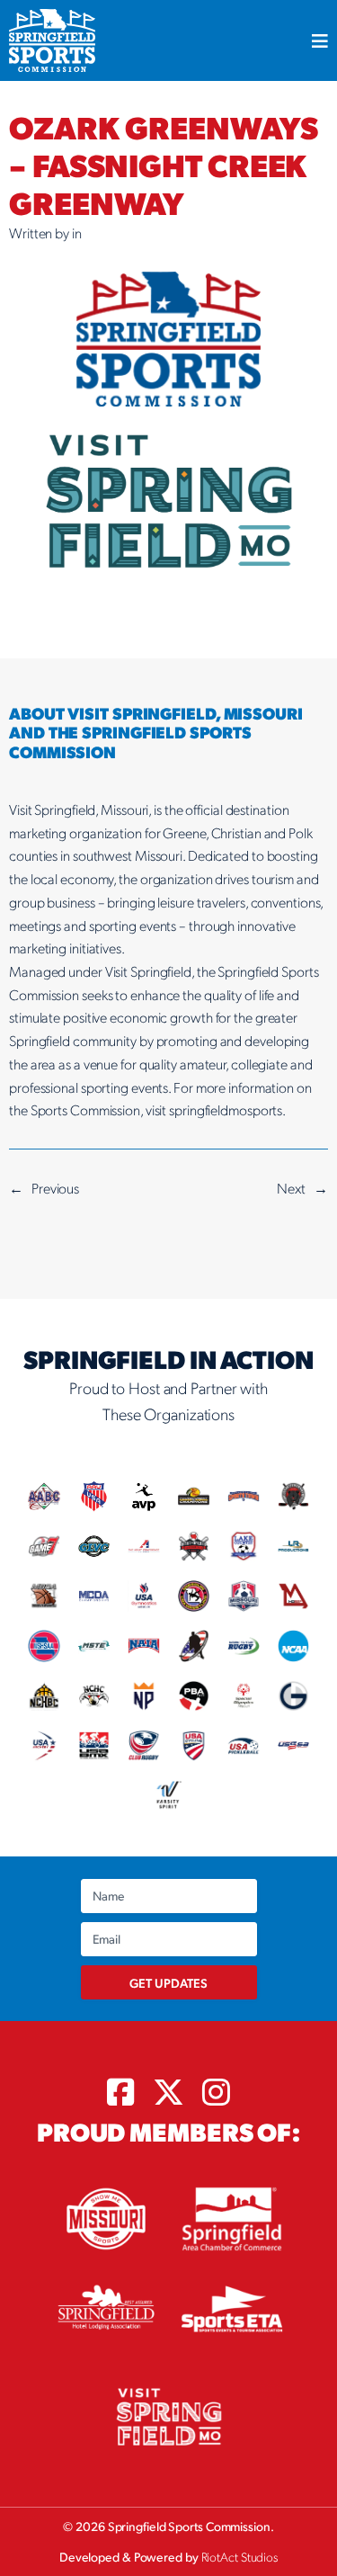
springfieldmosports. (227, 1109)
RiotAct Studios (240, 2556)
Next (291, 1188)
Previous (55, 1188)
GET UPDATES (168, 1982)
